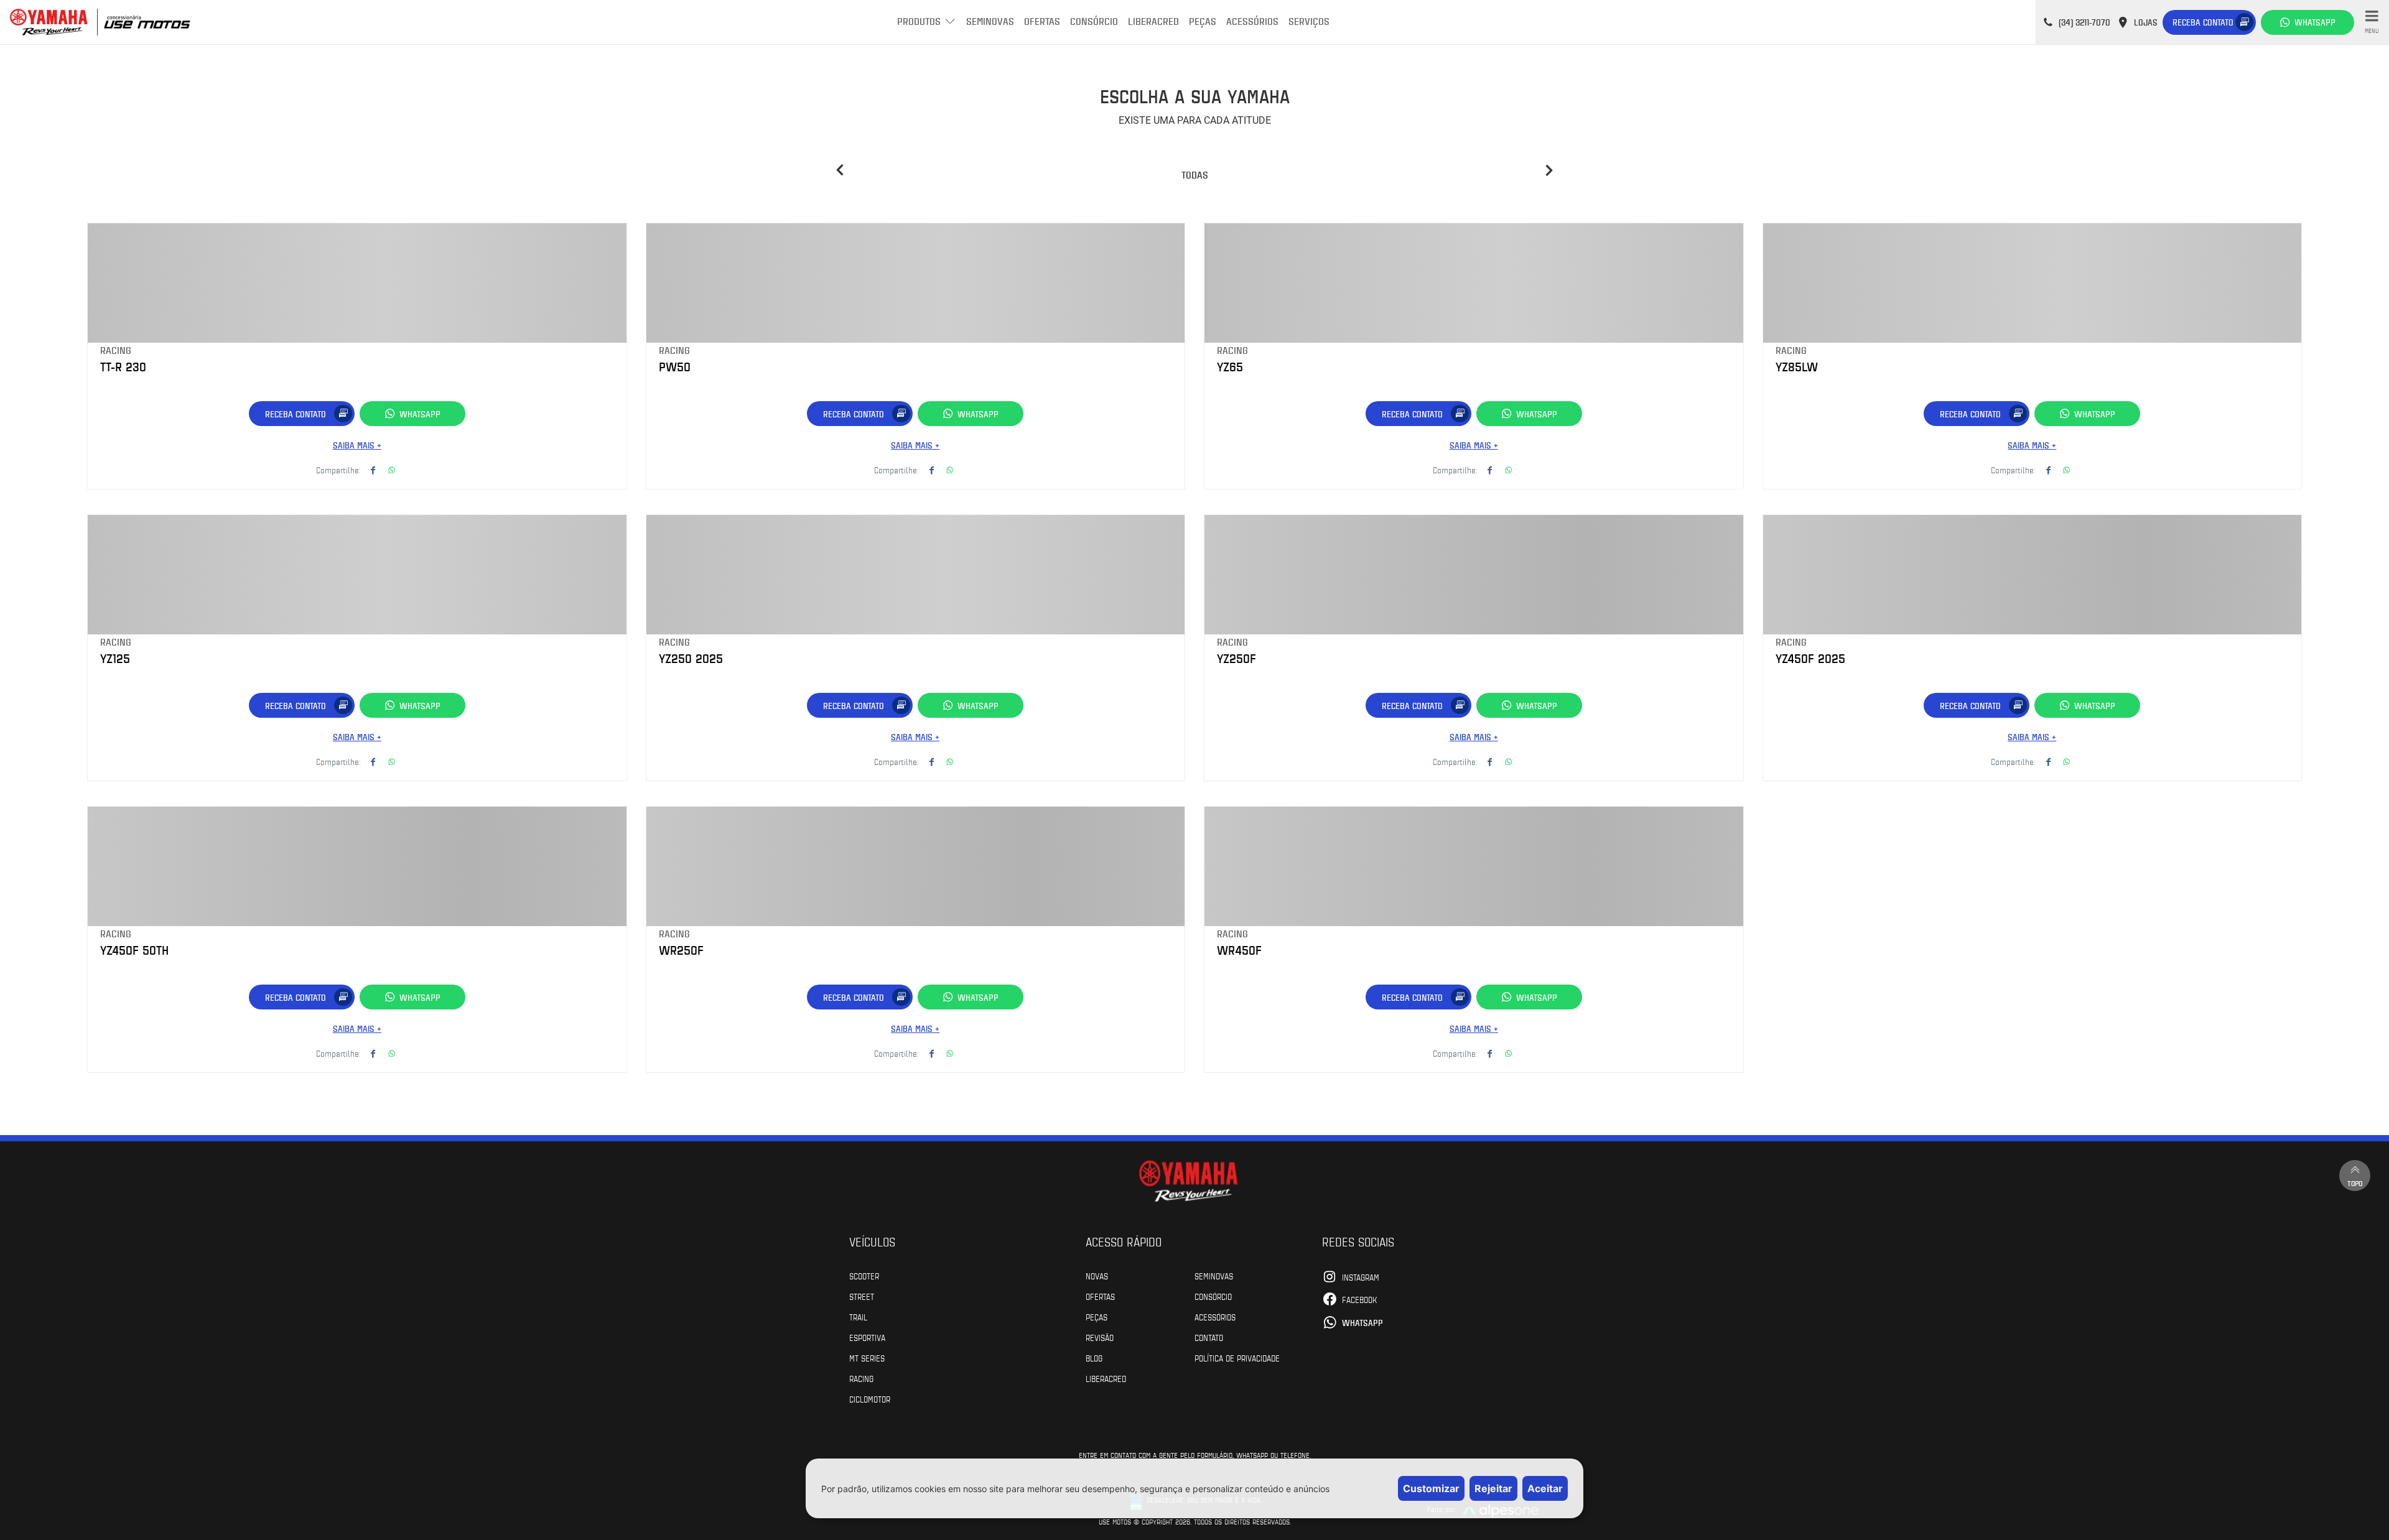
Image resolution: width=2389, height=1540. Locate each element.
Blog (1094, 1358)
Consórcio (1094, 21)
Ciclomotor (870, 1399)
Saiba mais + (357, 445)
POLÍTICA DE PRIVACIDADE (1237, 1358)
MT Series (867, 1358)
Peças (1203, 21)
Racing (861, 1378)
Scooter (864, 1276)
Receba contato (2203, 22)
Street (862, 1296)
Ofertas (1042, 21)
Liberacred (1153, 21)
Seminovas (990, 21)
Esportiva (867, 1337)
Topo (2355, 1183)
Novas (1097, 1276)
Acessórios (1252, 21)
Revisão (1100, 1337)
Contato (1209, 1337)
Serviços (1309, 21)
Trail (858, 1317)
